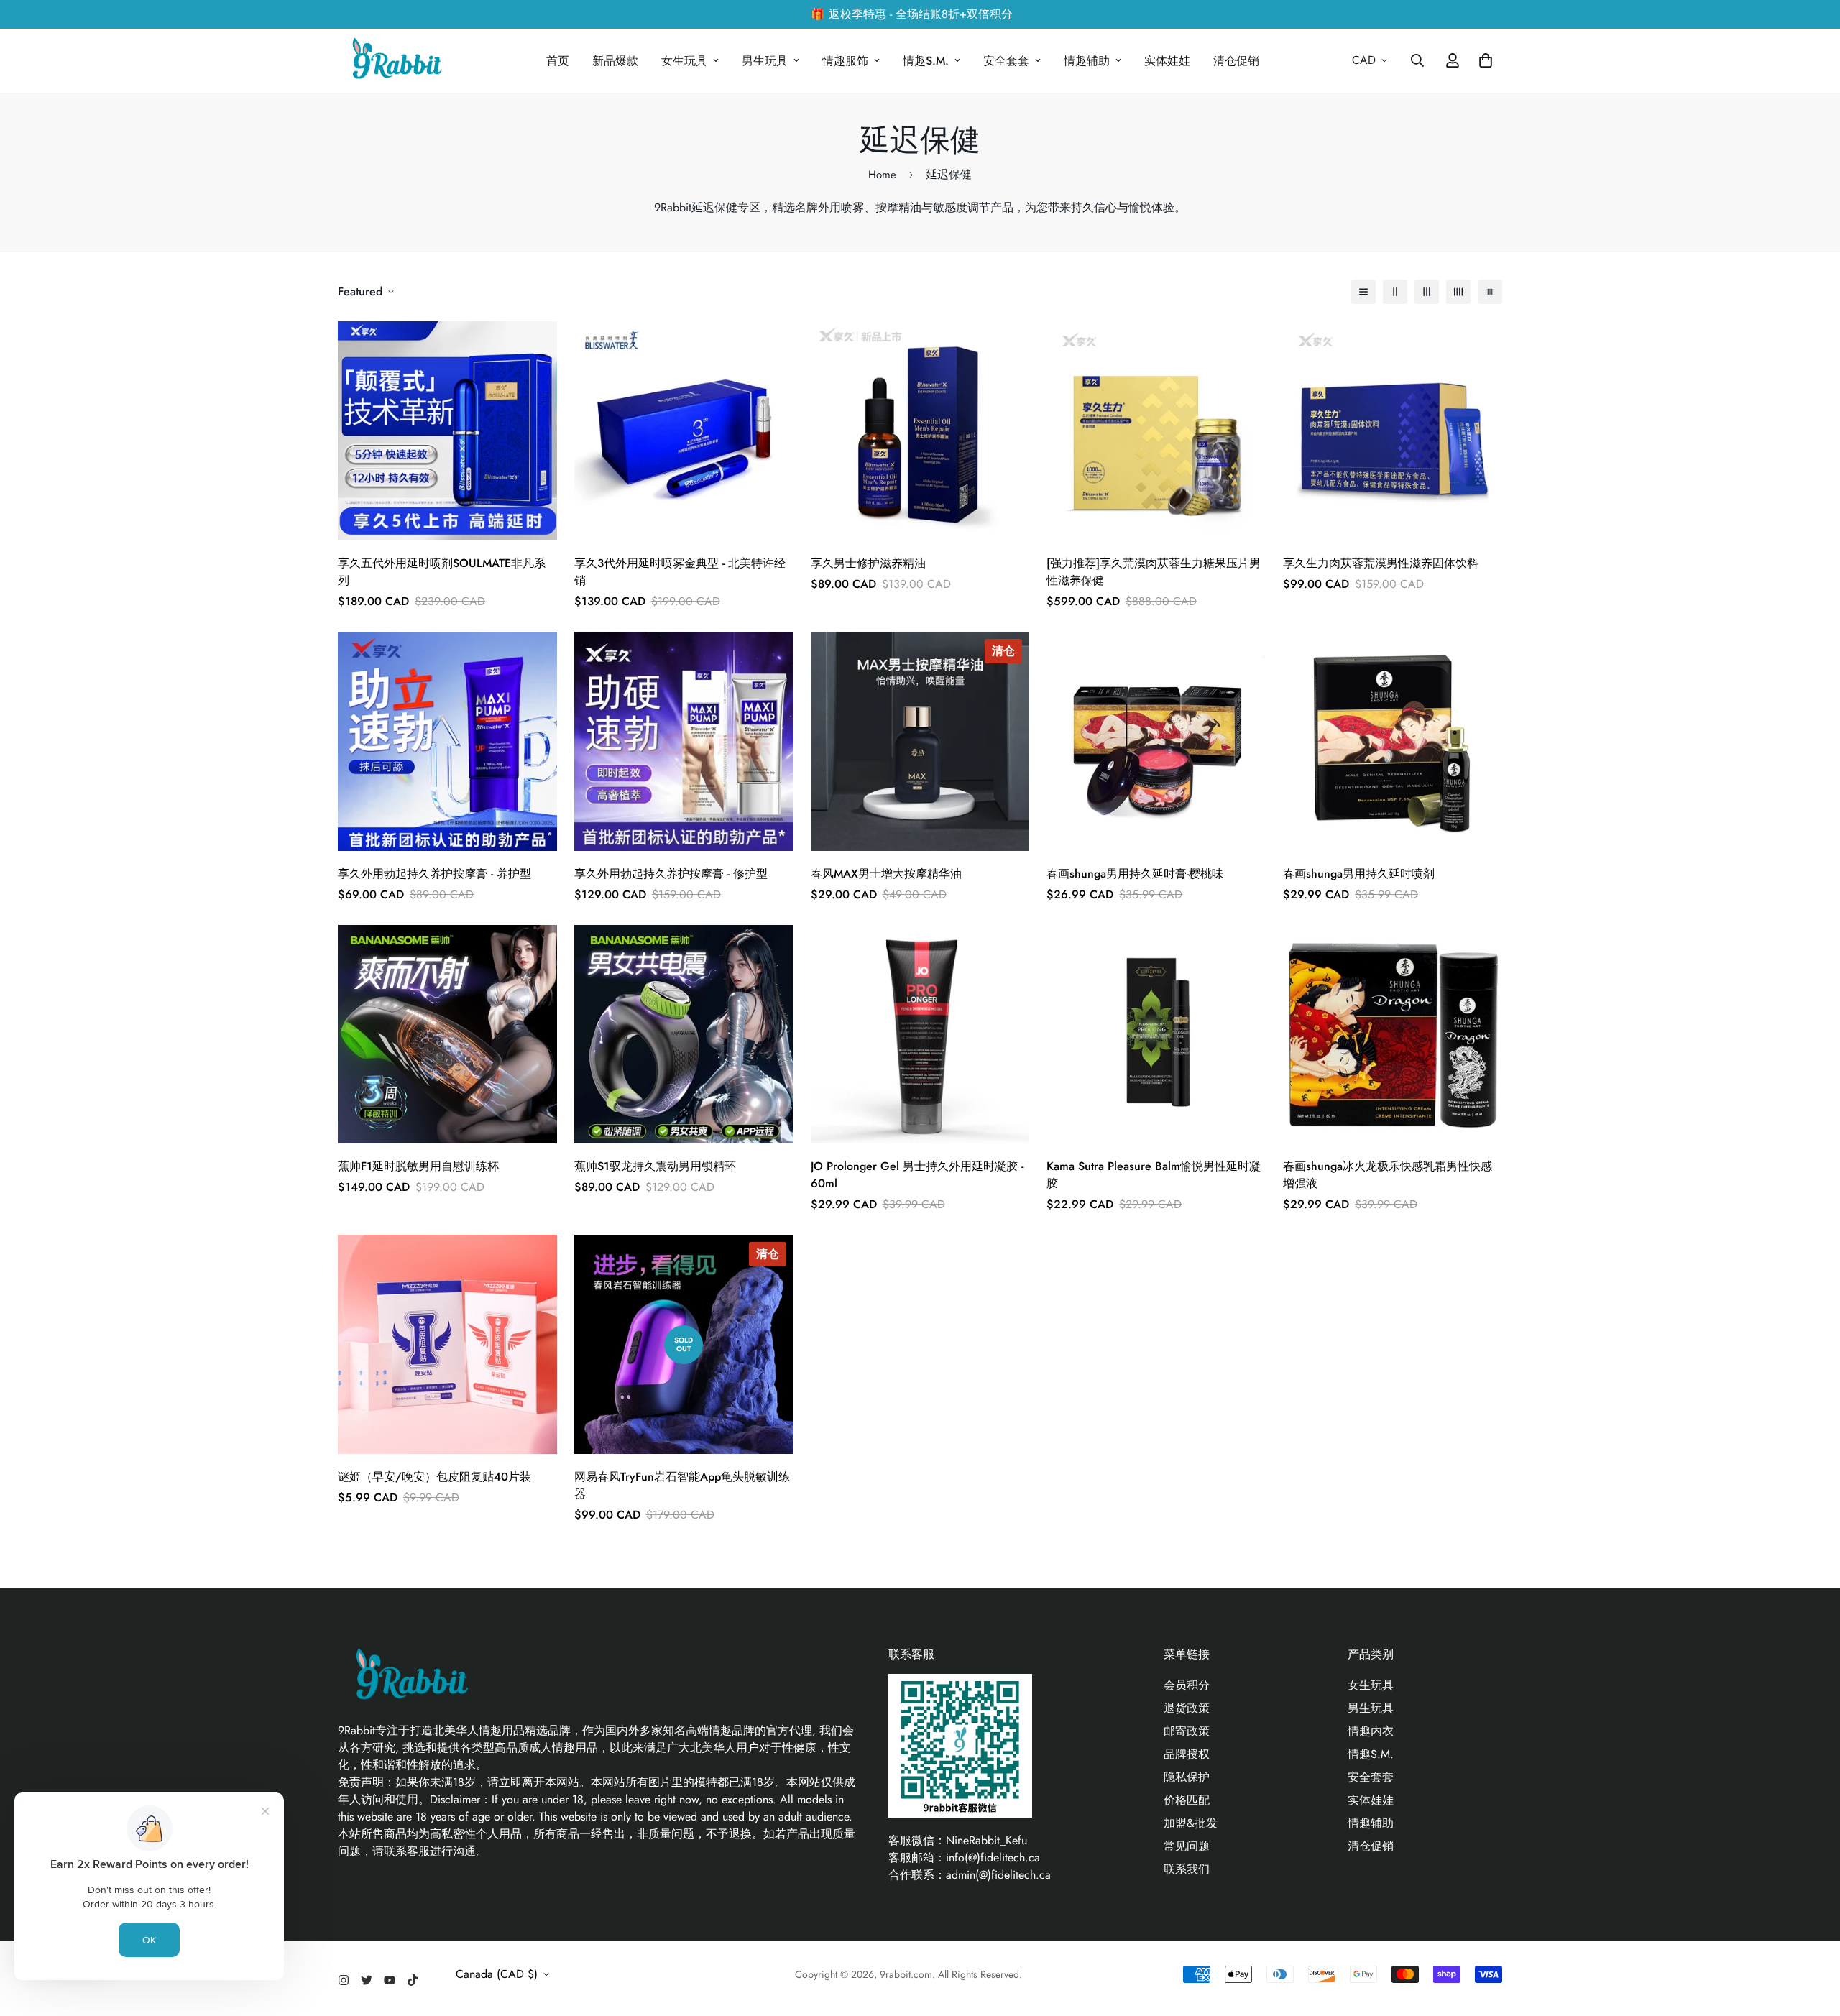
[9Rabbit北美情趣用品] (395, 61)
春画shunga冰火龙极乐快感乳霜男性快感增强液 (1388, 1175)
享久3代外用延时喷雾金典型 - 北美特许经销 (680, 572)
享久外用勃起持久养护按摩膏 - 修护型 (671, 874)
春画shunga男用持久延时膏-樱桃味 (1135, 874)
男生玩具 (765, 61)
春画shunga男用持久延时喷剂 (1359, 874)
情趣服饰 (845, 61)
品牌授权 (1187, 1754)
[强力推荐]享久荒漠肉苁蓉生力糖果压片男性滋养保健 (1154, 572)
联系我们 (1187, 1869)
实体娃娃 (1167, 61)
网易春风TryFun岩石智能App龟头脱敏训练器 (682, 1485)
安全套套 (1006, 61)
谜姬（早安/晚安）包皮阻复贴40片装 (434, 1477)
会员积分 (1187, 1685)
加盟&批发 (1191, 1823)
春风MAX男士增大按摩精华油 (886, 874)
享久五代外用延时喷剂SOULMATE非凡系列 (442, 572)
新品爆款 (615, 61)
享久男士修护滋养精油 (868, 563)
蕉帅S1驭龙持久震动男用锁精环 (655, 1166)
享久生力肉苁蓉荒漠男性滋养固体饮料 (1381, 563)
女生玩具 (684, 61)
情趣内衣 (1371, 1731)
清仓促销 (1236, 61)
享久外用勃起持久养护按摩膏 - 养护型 (434, 874)
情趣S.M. (926, 61)
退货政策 (1187, 1708)
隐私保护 (1187, 1777)
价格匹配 (1187, 1800)
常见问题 (1187, 1846)
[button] (1483, 60)
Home (882, 175)
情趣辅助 (1087, 61)
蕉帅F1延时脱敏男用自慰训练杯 (418, 1166)
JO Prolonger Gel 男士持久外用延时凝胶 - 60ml (917, 1175)
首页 (558, 61)
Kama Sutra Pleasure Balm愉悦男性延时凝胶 (1154, 1175)
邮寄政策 (1187, 1731)
